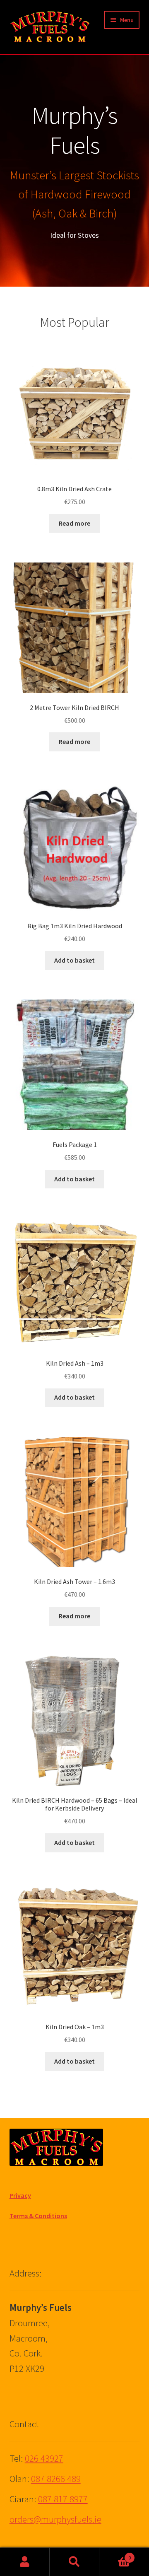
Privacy (20, 2195)
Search (74, 2562)
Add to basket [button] (74, 960)
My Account (25, 2562)
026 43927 (44, 2458)
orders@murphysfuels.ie (55, 2519)
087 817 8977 (63, 2499)
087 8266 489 (56, 2479)
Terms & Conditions (38, 2216)
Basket (115, 2555)
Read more (74, 523)
